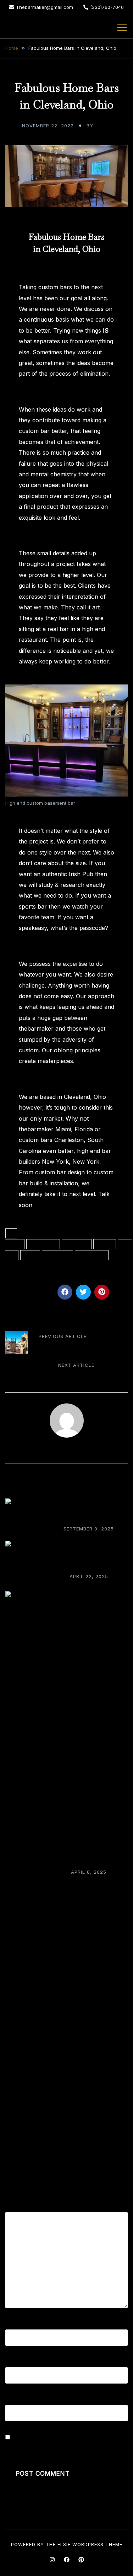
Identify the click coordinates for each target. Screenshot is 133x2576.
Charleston (43, 1244)
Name (16, 2324)
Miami (30, 1255)
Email (15, 2362)
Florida (105, 1244)
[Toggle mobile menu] (122, 27)
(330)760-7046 (107, 7)
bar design (14, 1239)
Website (16, 2400)
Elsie (64, 2544)
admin (103, 126)
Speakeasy (92, 1255)
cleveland (77, 1244)
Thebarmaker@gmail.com (45, 7)
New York (57, 1255)
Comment (21, 2206)
